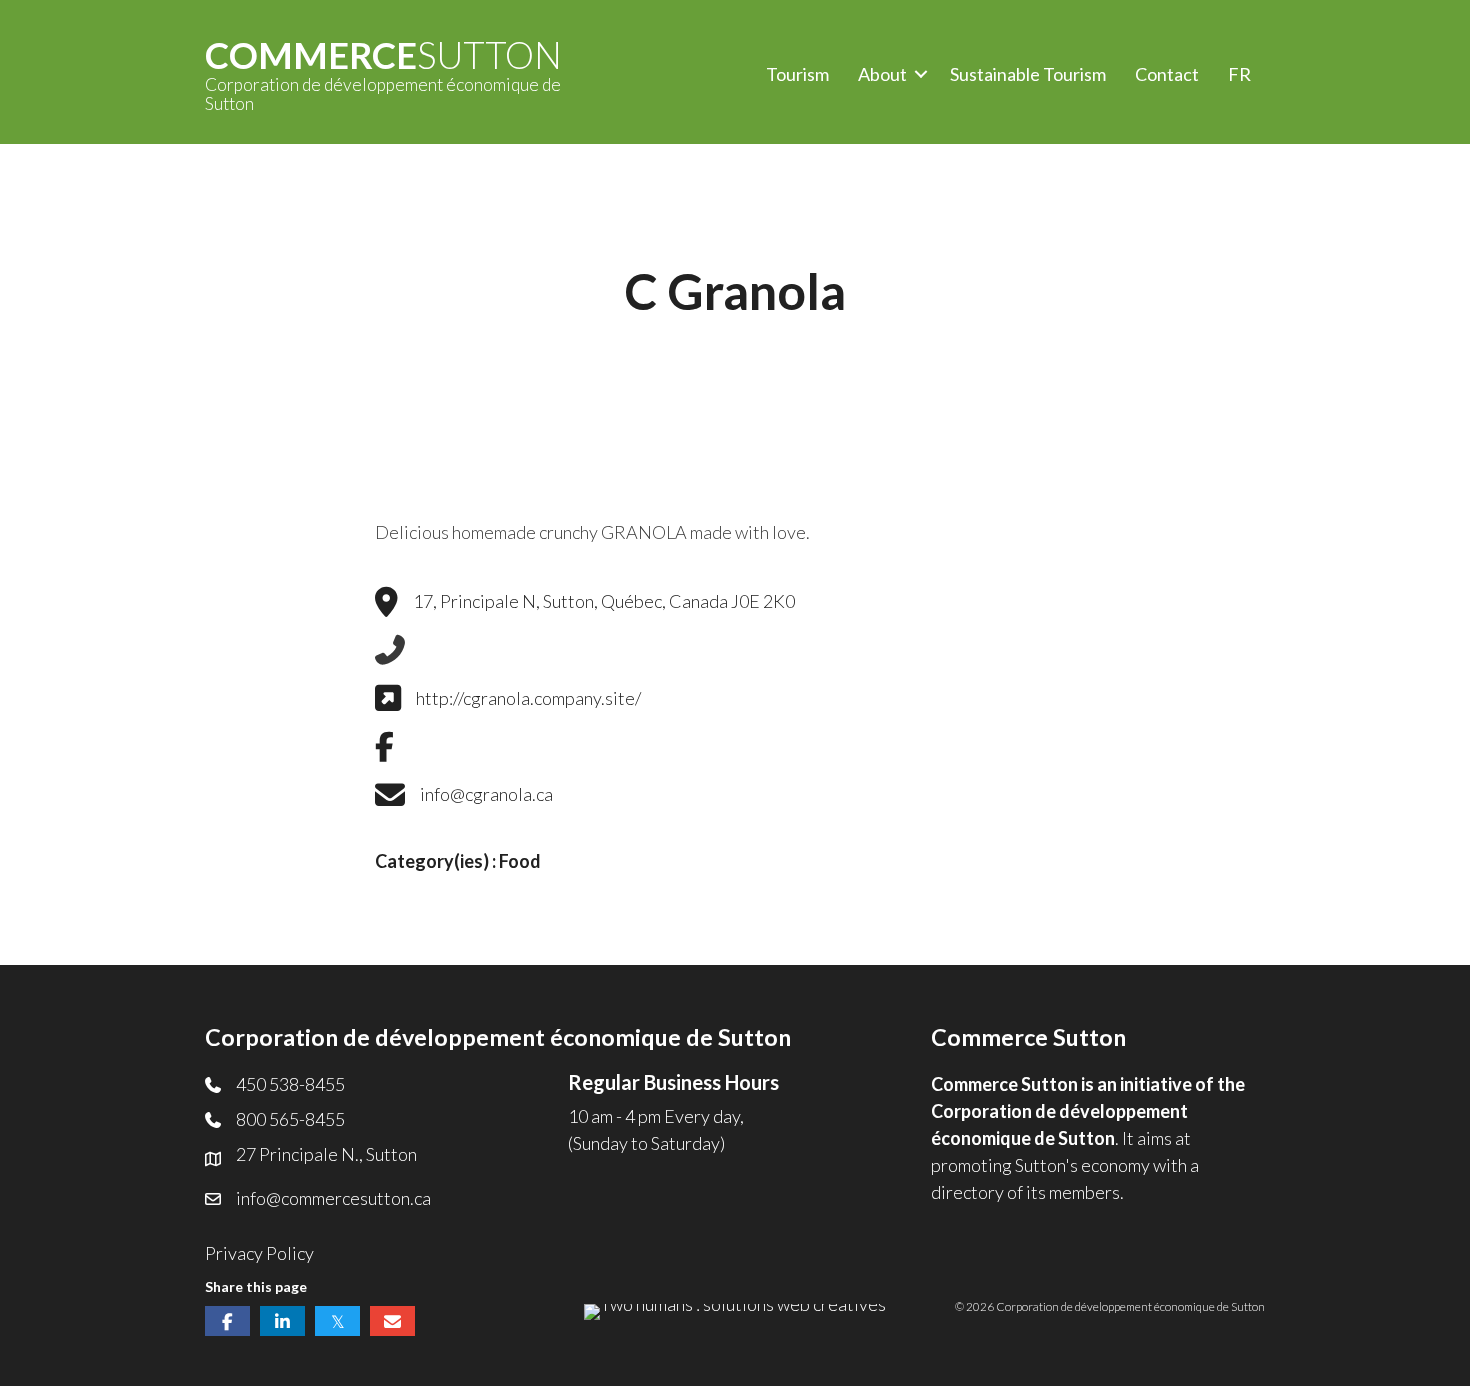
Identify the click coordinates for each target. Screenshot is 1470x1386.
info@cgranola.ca (486, 794)
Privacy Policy (259, 1253)
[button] (921, 74)
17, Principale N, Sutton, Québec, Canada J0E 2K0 (604, 601)
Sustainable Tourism (1028, 74)
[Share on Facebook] (227, 1321)
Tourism (797, 74)
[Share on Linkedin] (282, 1321)
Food (520, 861)
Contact (1167, 74)
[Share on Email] (392, 1321)
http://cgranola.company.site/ (528, 698)
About (882, 74)
